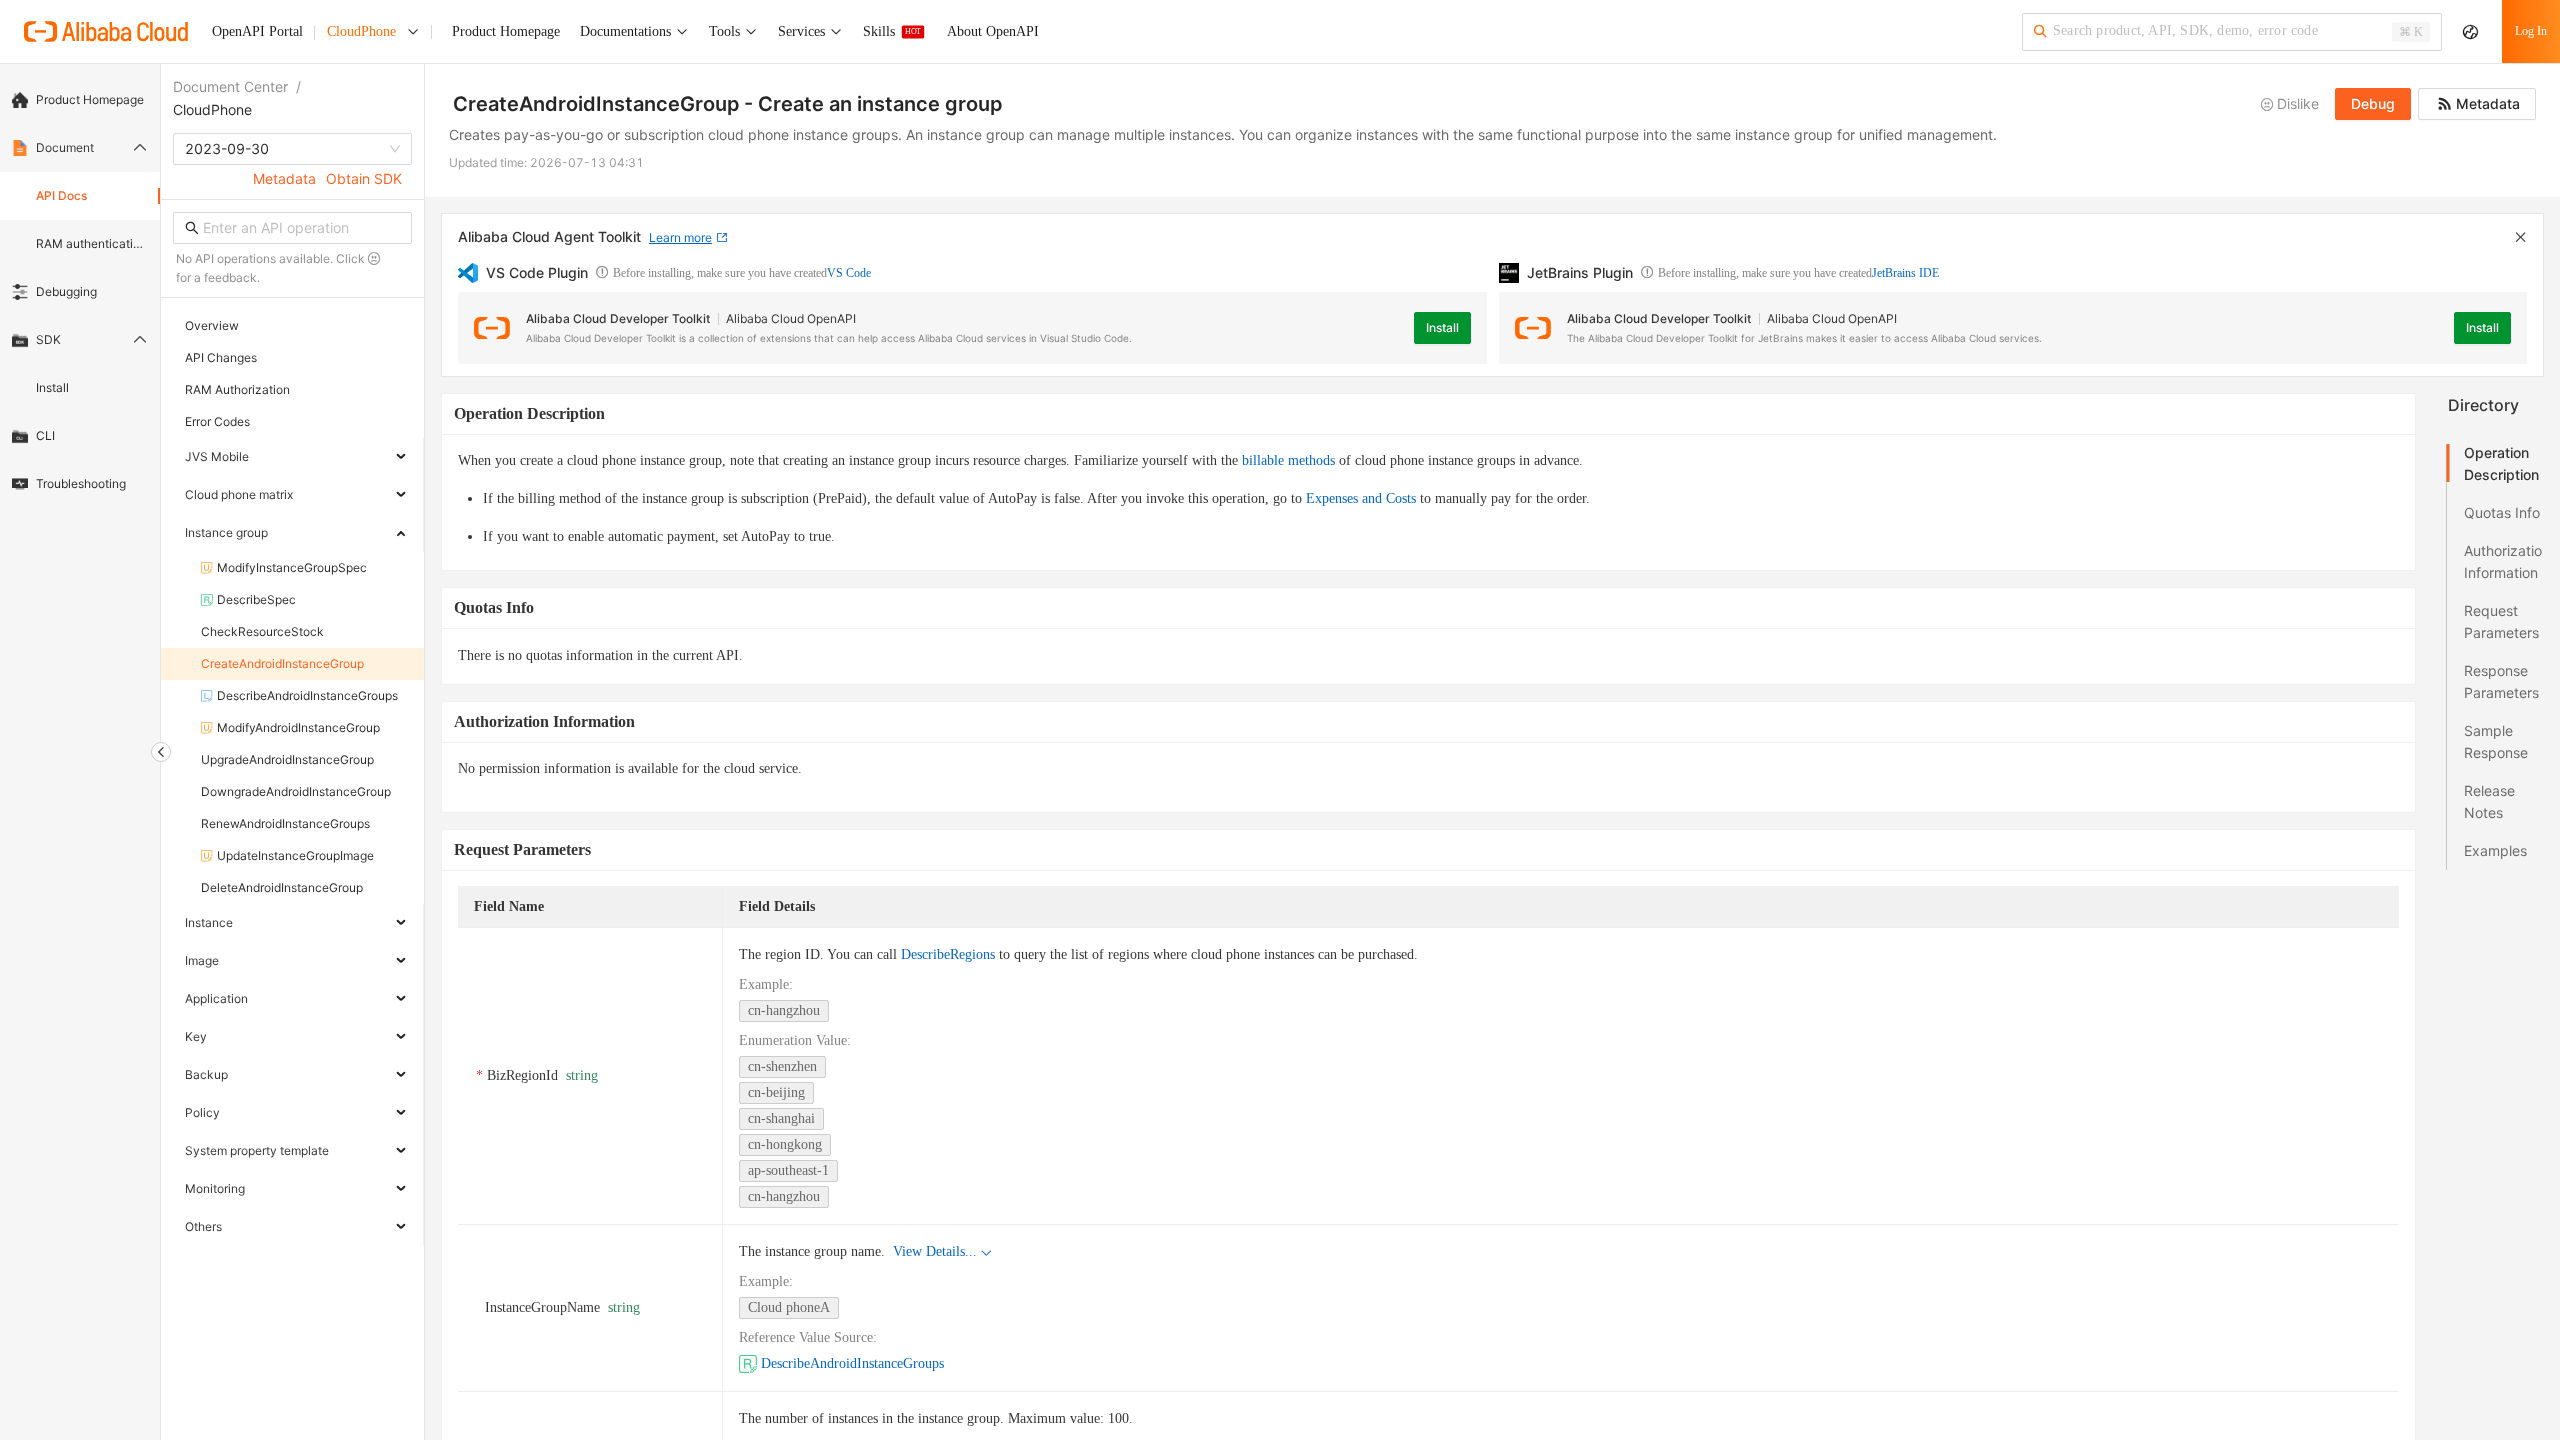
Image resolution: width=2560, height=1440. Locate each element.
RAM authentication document (92, 243)
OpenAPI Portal (257, 31)
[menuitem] (80, 100)
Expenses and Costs (1361, 498)
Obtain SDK (364, 178)
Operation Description (2501, 463)
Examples (2495, 850)
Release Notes (2489, 801)
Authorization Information (2503, 561)
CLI (45, 435)
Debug (2373, 103)
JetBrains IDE (1905, 273)
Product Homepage (90, 99)
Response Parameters (2501, 681)
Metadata (284, 178)
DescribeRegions (948, 954)
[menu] (80, 292)
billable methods (1288, 460)
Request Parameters (2501, 621)
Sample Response (2496, 741)
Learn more (680, 237)
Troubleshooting (81, 483)
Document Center (230, 86)
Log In (2531, 31)
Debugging (66, 291)
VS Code (849, 273)
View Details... (935, 1251)
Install (52, 387)
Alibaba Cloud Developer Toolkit (618, 318)
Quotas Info (2502, 512)
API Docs (61, 195)
